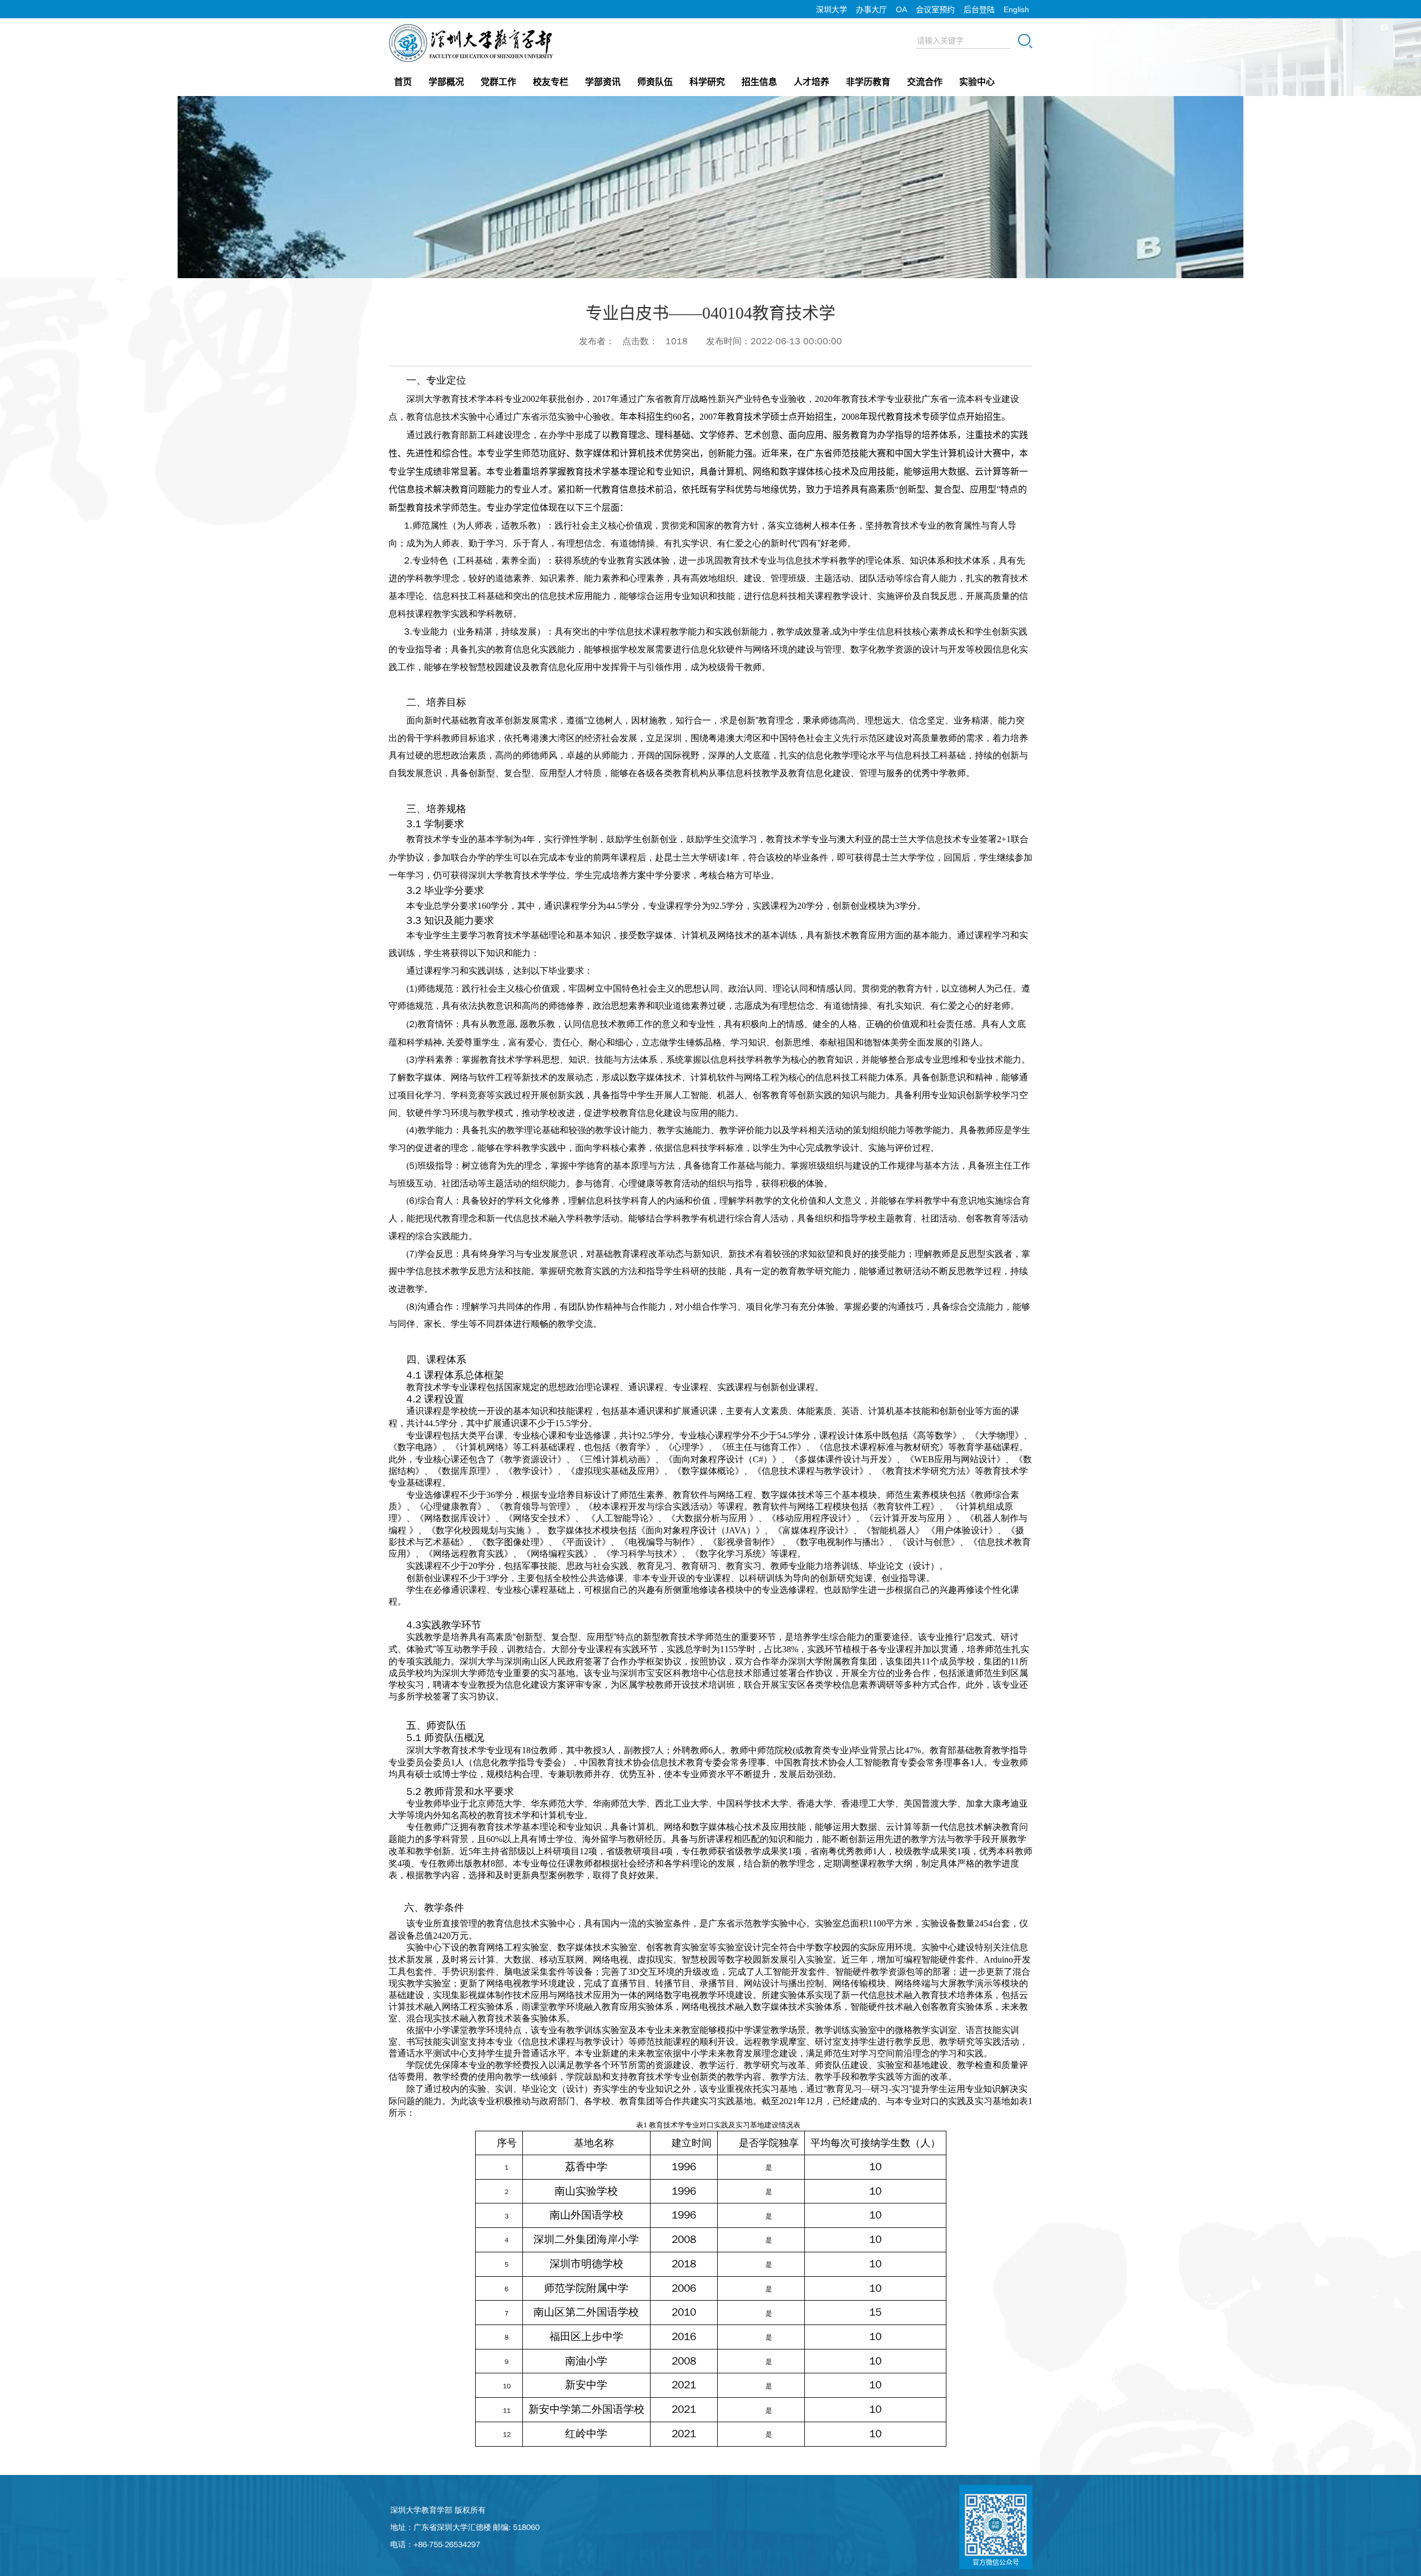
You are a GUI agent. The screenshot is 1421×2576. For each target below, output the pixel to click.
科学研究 (707, 82)
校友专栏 (551, 82)
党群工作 (498, 82)
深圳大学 (832, 9)
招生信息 (759, 82)
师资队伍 (655, 82)
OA (901, 9)
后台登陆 (979, 9)
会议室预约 (935, 9)
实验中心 (977, 82)
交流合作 (925, 82)
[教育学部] (472, 27)
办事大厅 (871, 9)
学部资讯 (603, 82)
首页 (403, 82)
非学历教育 (868, 82)
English (1016, 9)
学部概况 (446, 82)
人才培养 (812, 82)
